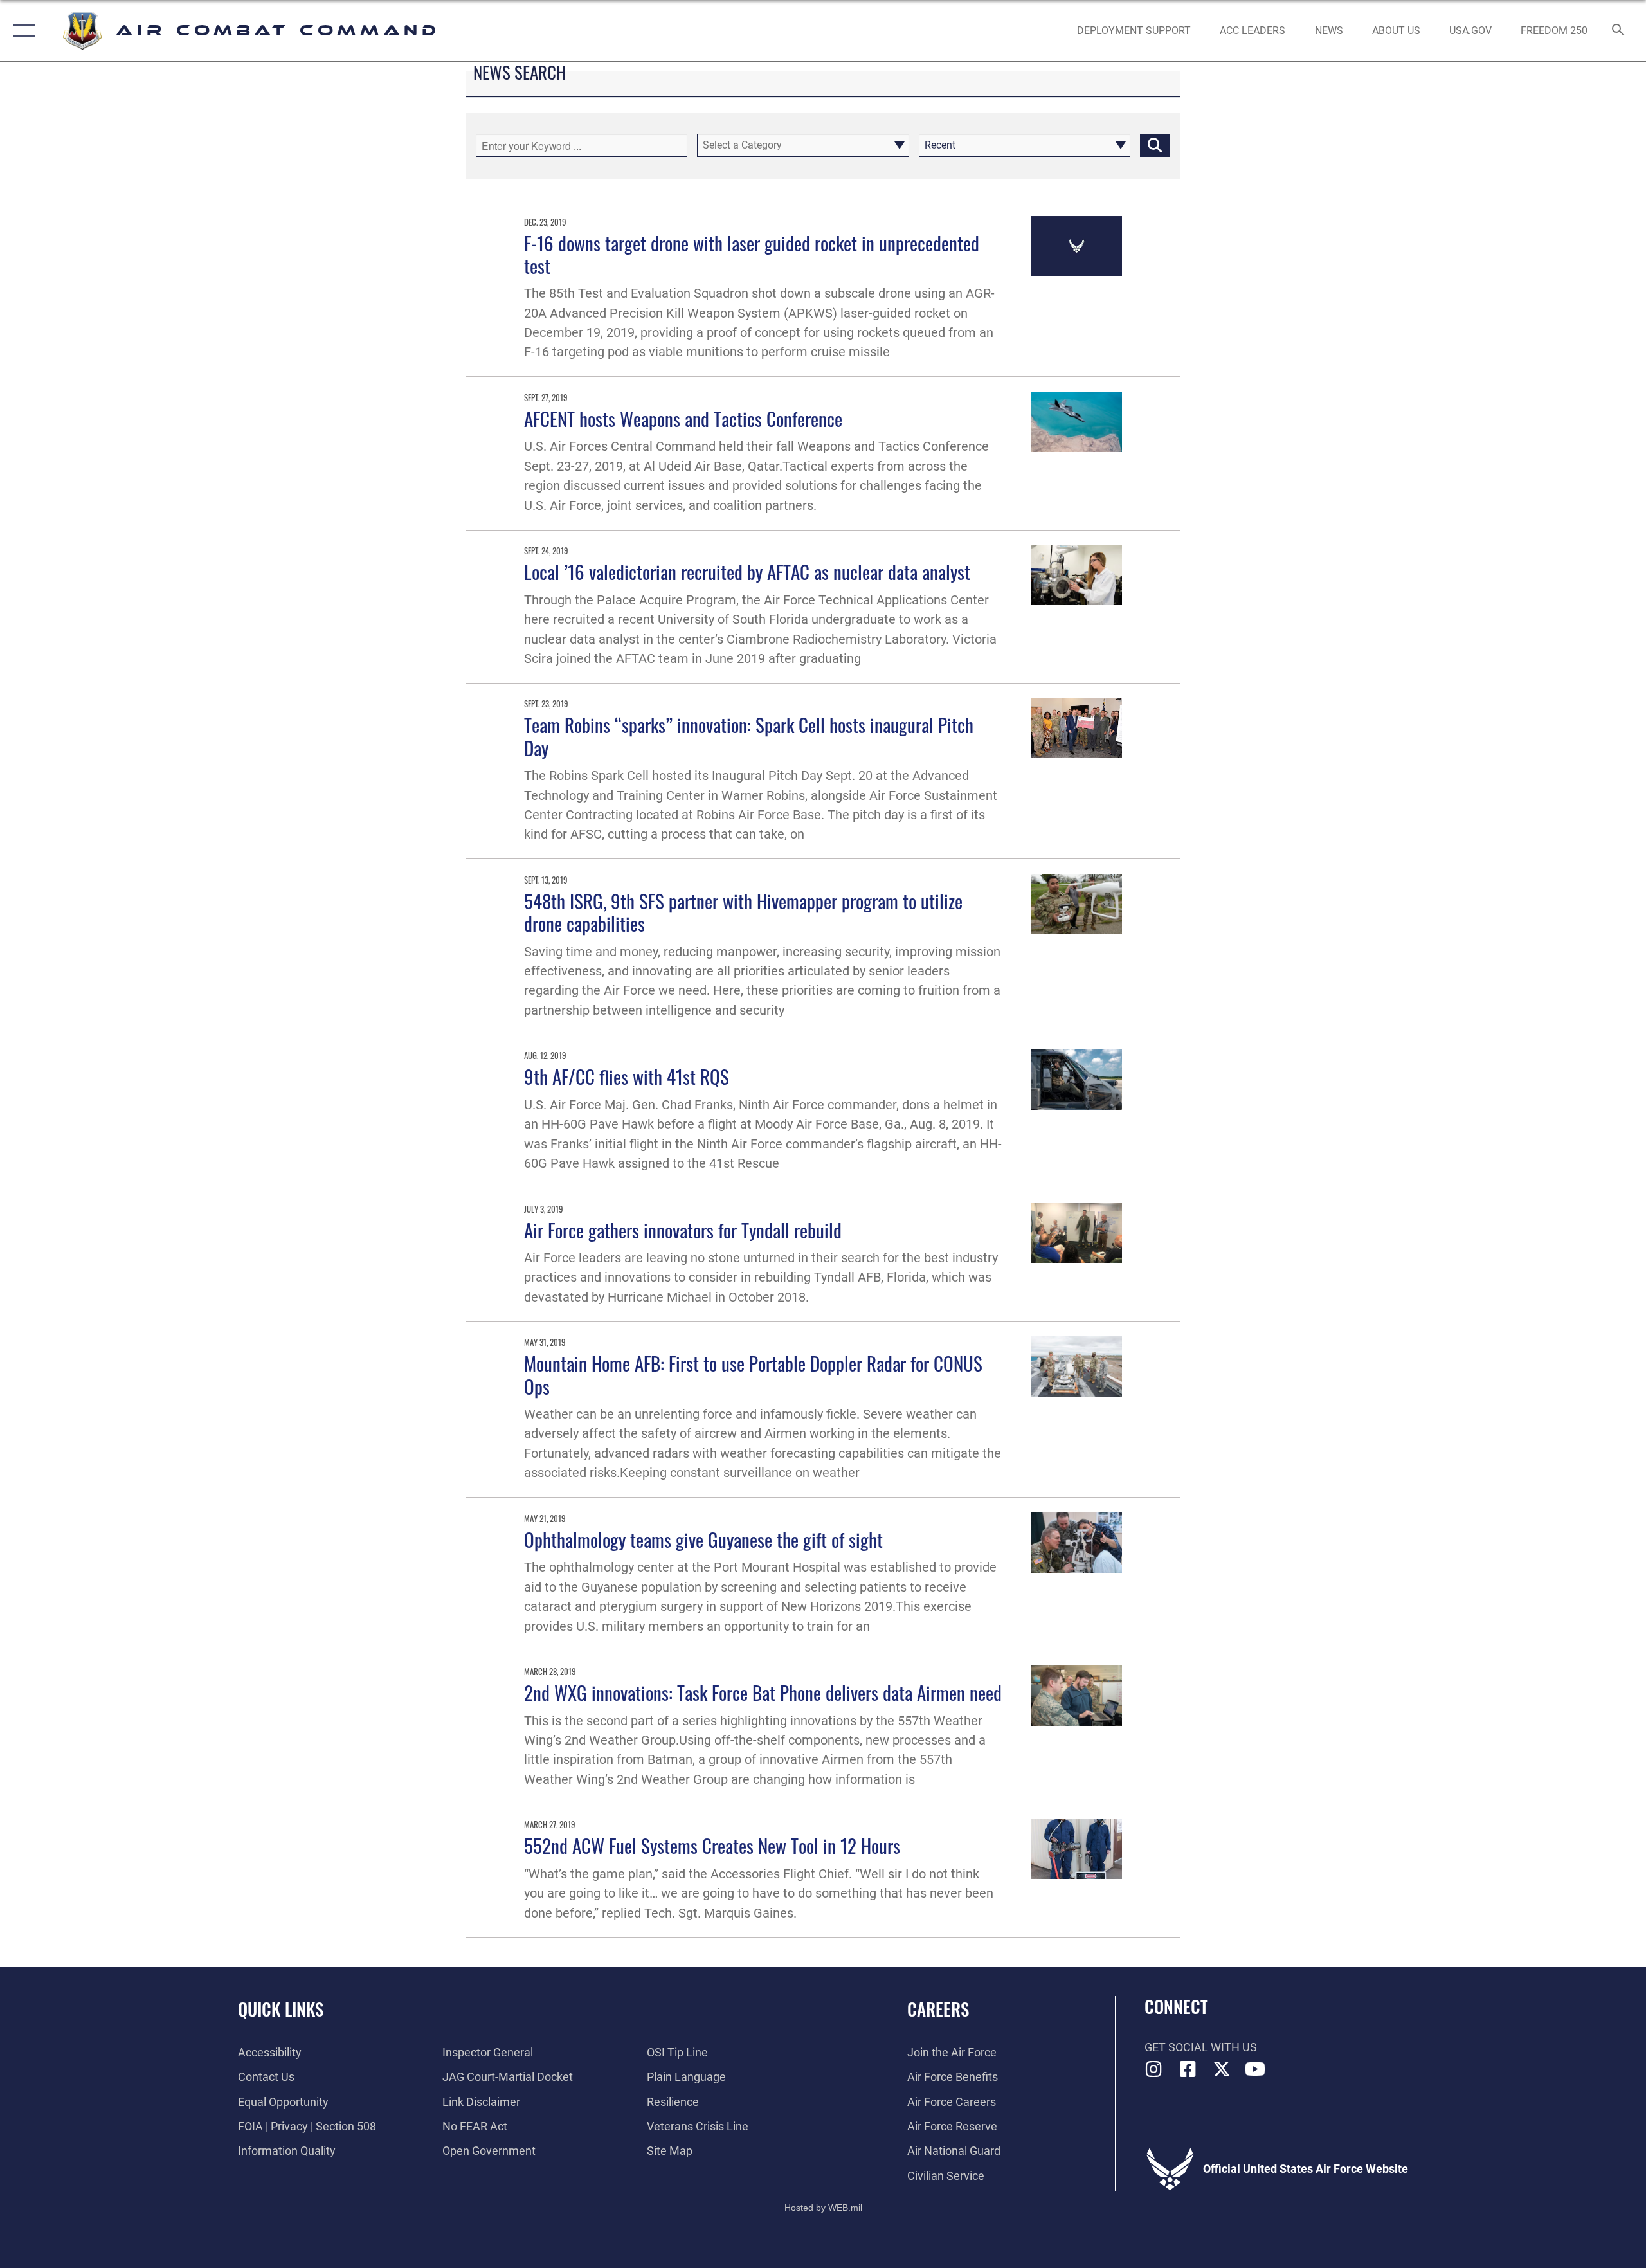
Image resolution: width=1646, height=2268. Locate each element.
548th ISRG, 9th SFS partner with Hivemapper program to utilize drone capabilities (743, 912)
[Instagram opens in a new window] (1154, 2069)
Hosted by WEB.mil (823, 2208)
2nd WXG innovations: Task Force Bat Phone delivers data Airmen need (763, 1692)
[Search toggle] (1619, 31)
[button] (21, 31)
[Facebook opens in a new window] (1188, 2069)
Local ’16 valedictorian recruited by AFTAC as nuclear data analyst (747, 571)
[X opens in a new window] (1222, 2069)
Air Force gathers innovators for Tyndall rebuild (683, 1230)
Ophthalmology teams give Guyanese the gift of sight (703, 1539)
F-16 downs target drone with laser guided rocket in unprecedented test (752, 254)
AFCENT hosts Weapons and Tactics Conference (683, 418)
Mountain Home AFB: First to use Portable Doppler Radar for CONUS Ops (753, 1374)
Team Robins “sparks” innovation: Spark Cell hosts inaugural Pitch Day (749, 736)
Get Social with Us (1201, 2047)
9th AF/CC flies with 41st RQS (627, 1076)
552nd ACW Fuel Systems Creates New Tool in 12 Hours (712, 1845)
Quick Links (281, 2009)
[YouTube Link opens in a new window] (1255, 2069)
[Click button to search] (1155, 145)
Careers (938, 2009)
